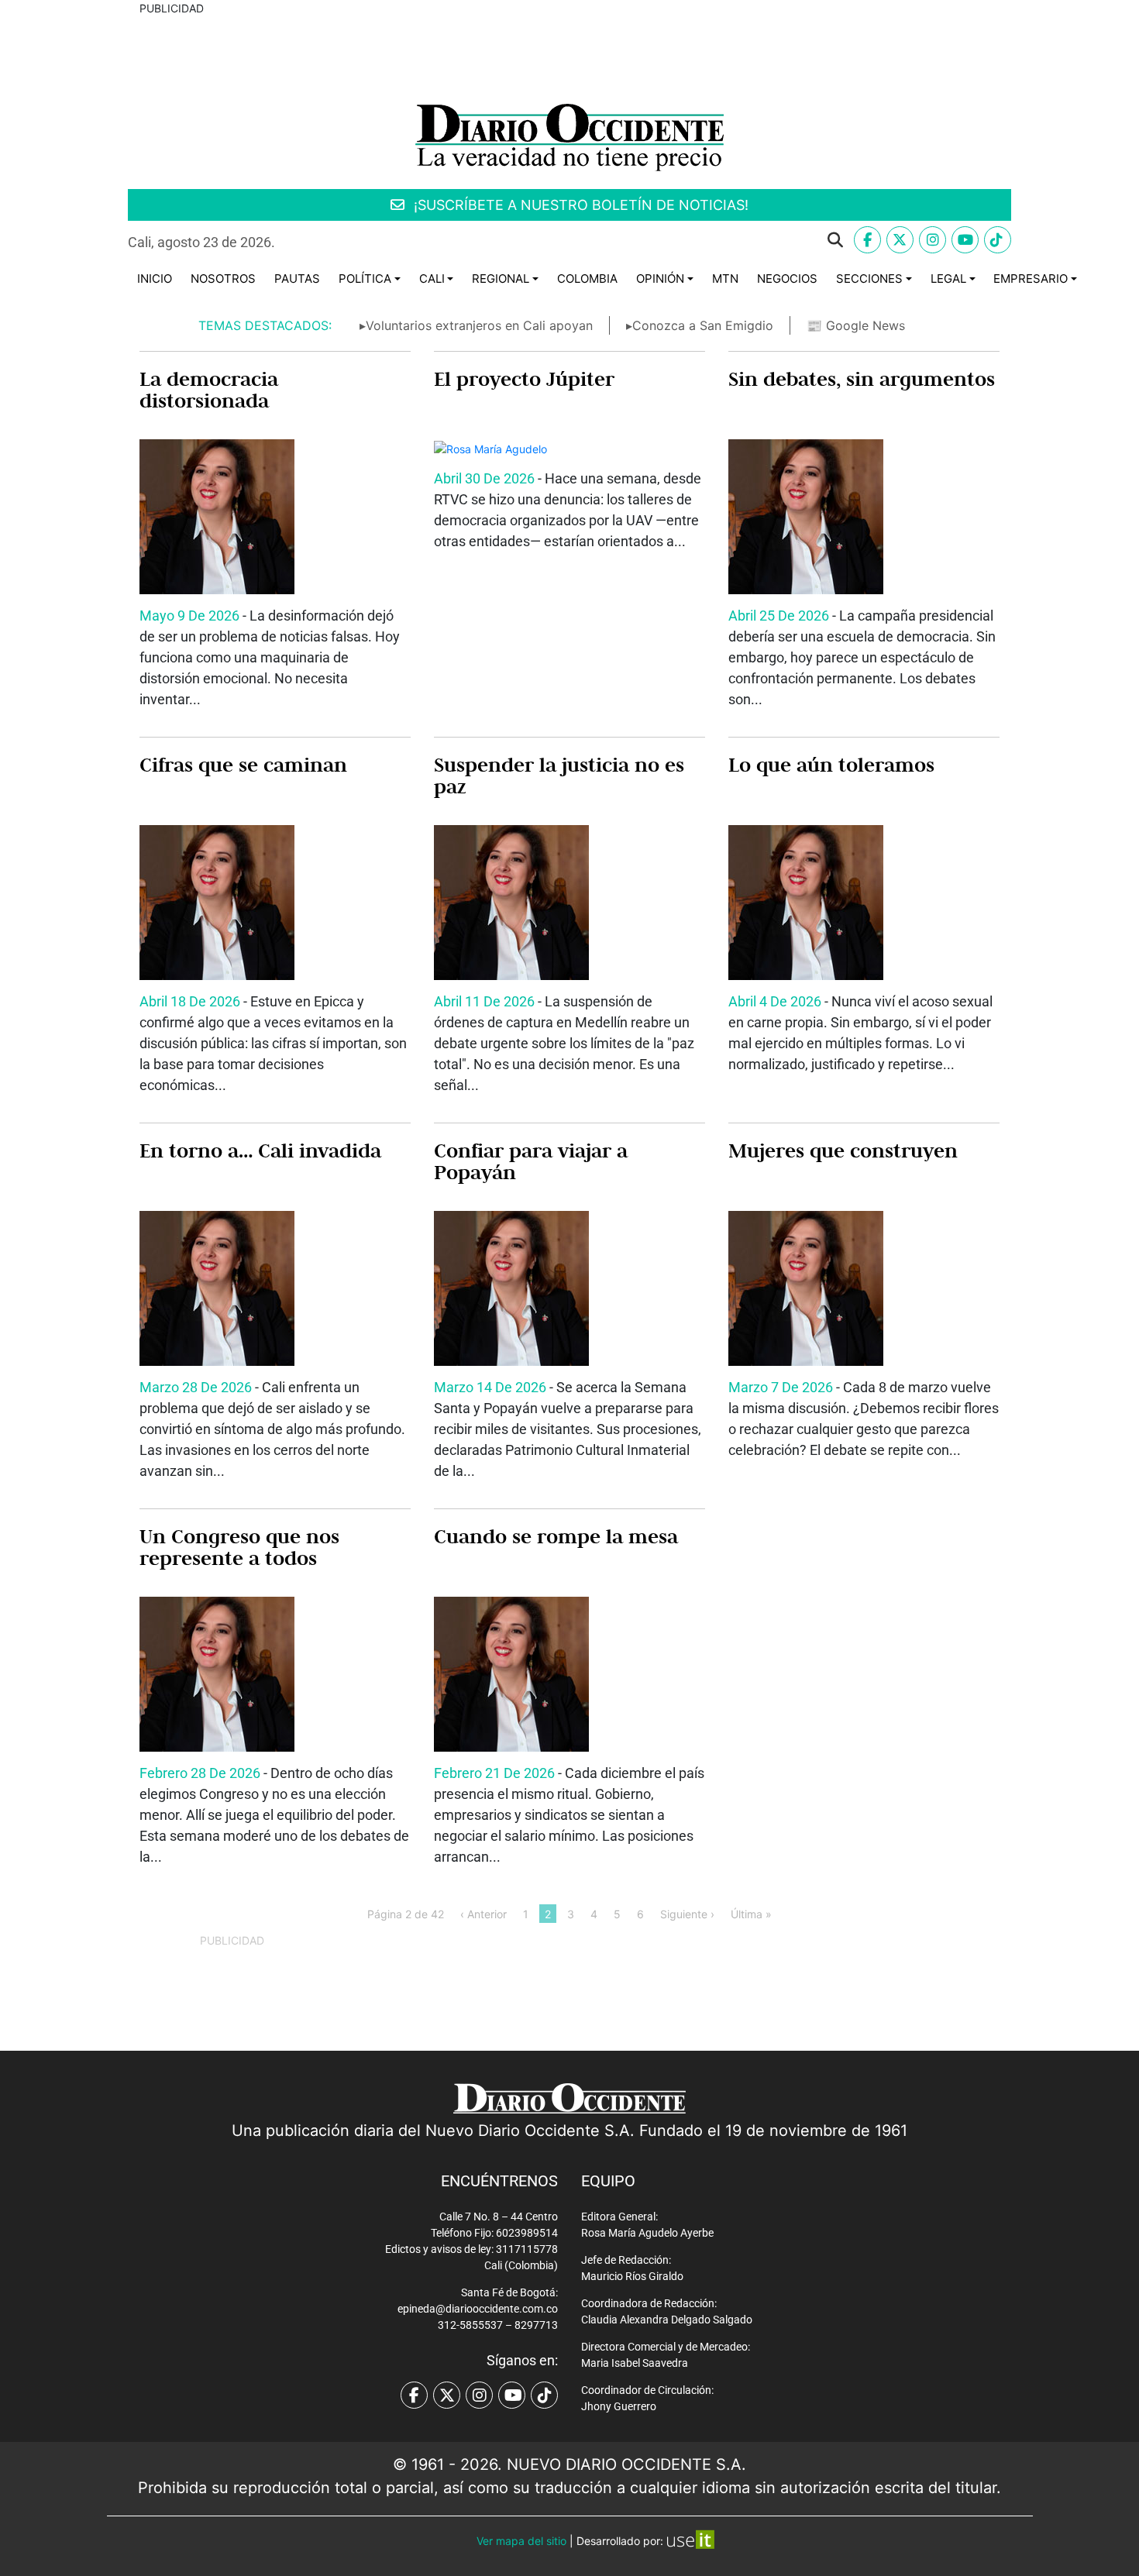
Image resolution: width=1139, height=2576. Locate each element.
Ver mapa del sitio (521, 2541)
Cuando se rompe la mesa (556, 1536)
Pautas (297, 279)
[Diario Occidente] (569, 136)
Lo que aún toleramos (831, 765)
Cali (432, 279)
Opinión (660, 279)
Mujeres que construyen (843, 1150)
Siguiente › (687, 1913)
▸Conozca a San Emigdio (700, 325)
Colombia (587, 279)
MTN (725, 279)
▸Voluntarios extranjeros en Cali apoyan (476, 325)
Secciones (869, 279)
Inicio (155, 279)
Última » (751, 1913)
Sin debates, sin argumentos (862, 379)
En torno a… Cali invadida (260, 1150)
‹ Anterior (483, 1913)
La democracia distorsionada (209, 390)
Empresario (1031, 279)
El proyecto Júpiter (524, 379)
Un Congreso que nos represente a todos (239, 1547)
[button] (571, 240)
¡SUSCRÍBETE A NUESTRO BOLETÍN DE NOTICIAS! (579, 205)
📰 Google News (856, 325)
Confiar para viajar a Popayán (531, 1161)
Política (365, 279)
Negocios (787, 279)
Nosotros (223, 279)
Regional (501, 279)
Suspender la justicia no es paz (559, 776)
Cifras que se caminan (243, 765)
